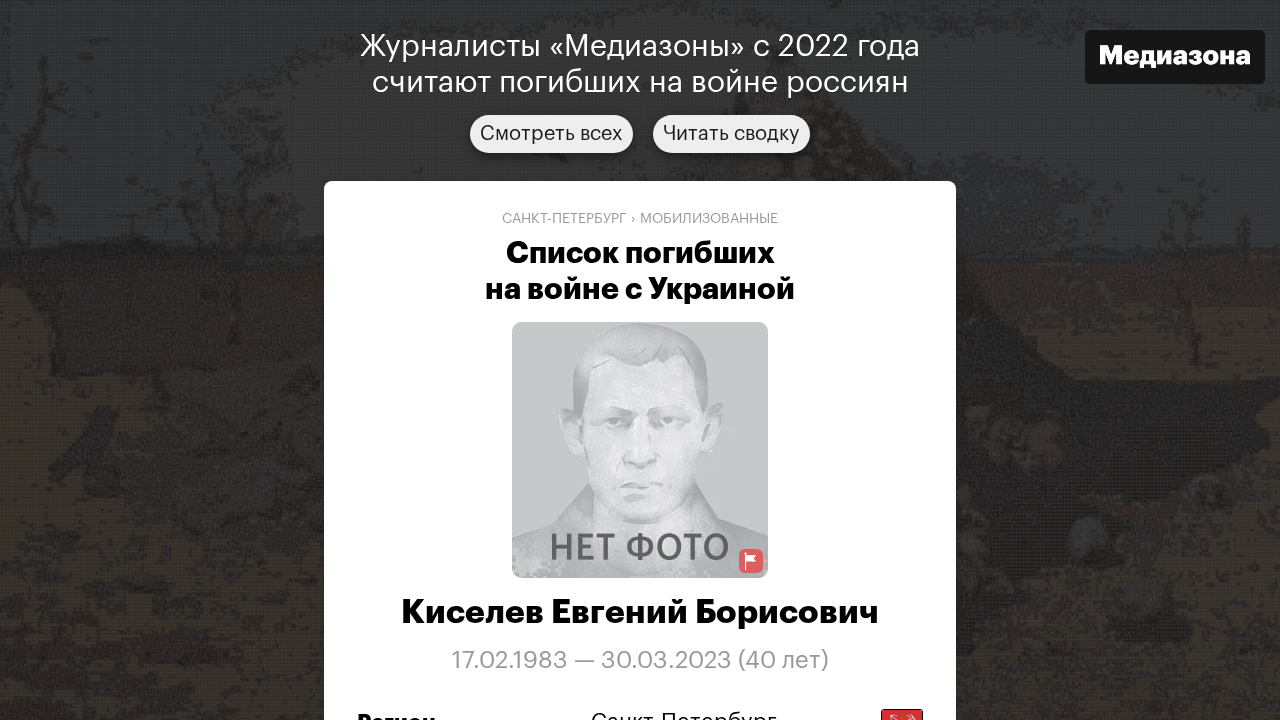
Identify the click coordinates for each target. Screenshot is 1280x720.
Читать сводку (731, 134)
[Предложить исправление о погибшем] (751, 561)
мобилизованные (709, 219)
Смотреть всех (551, 134)
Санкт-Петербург (564, 219)
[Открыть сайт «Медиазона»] (1175, 59)
